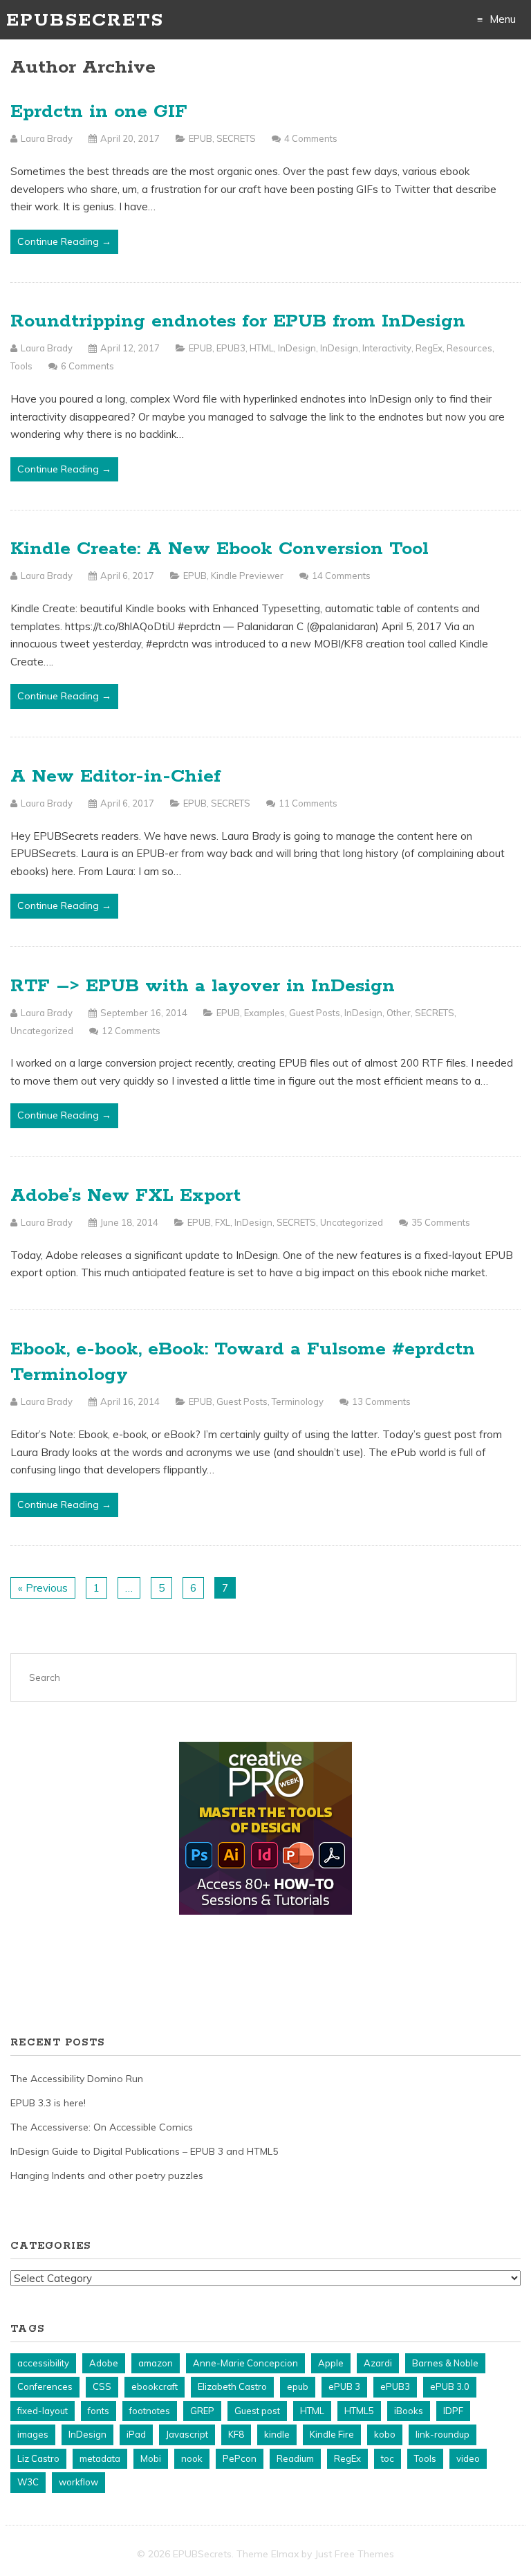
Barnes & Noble (445, 2363)
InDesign (297, 348)
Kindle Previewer (247, 576)
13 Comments (381, 1401)
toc (388, 2458)
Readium (295, 2458)
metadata (100, 2458)
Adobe (104, 2363)
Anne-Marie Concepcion (245, 2363)
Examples (264, 1013)
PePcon (240, 2458)
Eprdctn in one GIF (99, 112)
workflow (78, 2482)
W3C (28, 2482)
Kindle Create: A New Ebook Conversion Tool (220, 549)
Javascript (187, 2434)
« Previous (43, 1588)
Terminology (298, 1401)
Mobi (151, 2458)
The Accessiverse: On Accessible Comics (102, 2127)
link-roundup (442, 2434)
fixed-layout (43, 2411)
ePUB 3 (344, 2386)
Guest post (257, 2411)
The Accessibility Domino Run (77, 2079)
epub (298, 2386)
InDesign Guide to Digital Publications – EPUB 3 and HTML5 (144, 2151)
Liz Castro (38, 2458)
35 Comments (441, 1222)
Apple (331, 2363)
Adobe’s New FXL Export (125, 1196)
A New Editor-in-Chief (115, 776)
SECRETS (236, 138)
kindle (277, 2434)
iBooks (409, 2411)
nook (192, 2458)
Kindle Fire (332, 2434)
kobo (385, 2434)
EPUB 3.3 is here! (48, 2103)
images (33, 2434)
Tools (21, 366)
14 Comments (341, 576)
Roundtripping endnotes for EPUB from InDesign (238, 321)
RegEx (429, 348)
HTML (262, 348)
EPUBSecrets (85, 20)
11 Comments (308, 803)
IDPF (453, 2411)
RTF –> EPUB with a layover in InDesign (203, 986)
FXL (223, 1222)
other (399, 1013)
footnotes (150, 2411)
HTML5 (359, 2411)
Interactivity (387, 348)
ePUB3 (231, 348)
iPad (136, 2434)
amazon (156, 2363)
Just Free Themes (354, 2554)
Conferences (45, 2386)
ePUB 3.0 (450, 2386)
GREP (202, 2411)
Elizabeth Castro (232, 2386)
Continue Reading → (64, 241)
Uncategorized (42, 1031)
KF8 (236, 2434)
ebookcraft (155, 2386)
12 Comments (131, 1031)
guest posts (315, 1013)
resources (469, 348)
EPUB (201, 138)
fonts (99, 2411)
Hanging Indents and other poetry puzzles (107, 2175)
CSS (102, 2386)
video (468, 2458)
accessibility (43, 2363)
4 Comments (311, 138)
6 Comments (87, 366)
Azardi (378, 2363)
